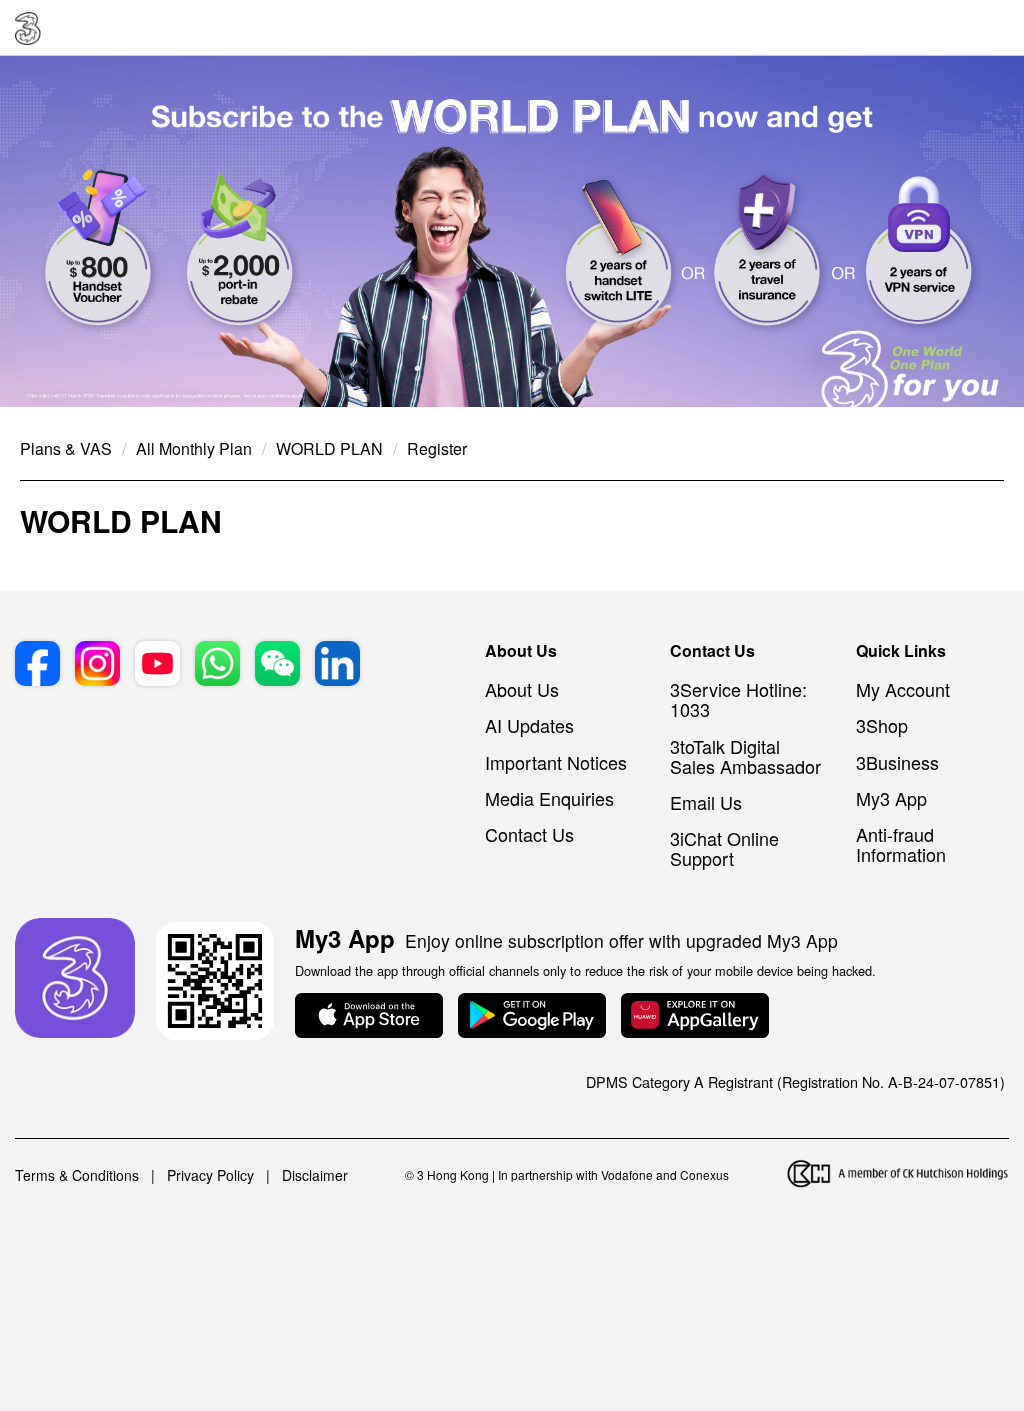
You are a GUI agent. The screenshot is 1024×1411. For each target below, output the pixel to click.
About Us (522, 689)
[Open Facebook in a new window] (37, 666)
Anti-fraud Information (901, 844)
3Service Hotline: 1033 (738, 699)
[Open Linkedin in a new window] (337, 666)
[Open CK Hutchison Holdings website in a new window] (897, 1175)
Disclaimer (315, 1175)
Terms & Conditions (77, 1175)
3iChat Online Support (724, 848)
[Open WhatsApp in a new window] (217, 666)
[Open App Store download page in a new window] (369, 1017)
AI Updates (529, 725)
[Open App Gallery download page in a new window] (695, 1017)
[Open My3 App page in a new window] (75, 979)
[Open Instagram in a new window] (97, 666)
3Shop (882, 725)
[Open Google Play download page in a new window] (532, 1017)
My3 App (891, 798)
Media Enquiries (549, 798)
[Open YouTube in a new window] (157, 666)
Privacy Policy (210, 1175)
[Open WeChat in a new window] (277, 666)
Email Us (706, 802)
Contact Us (529, 834)
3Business (897, 762)
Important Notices (556, 762)
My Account (903, 689)
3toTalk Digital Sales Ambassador (745, 756)
